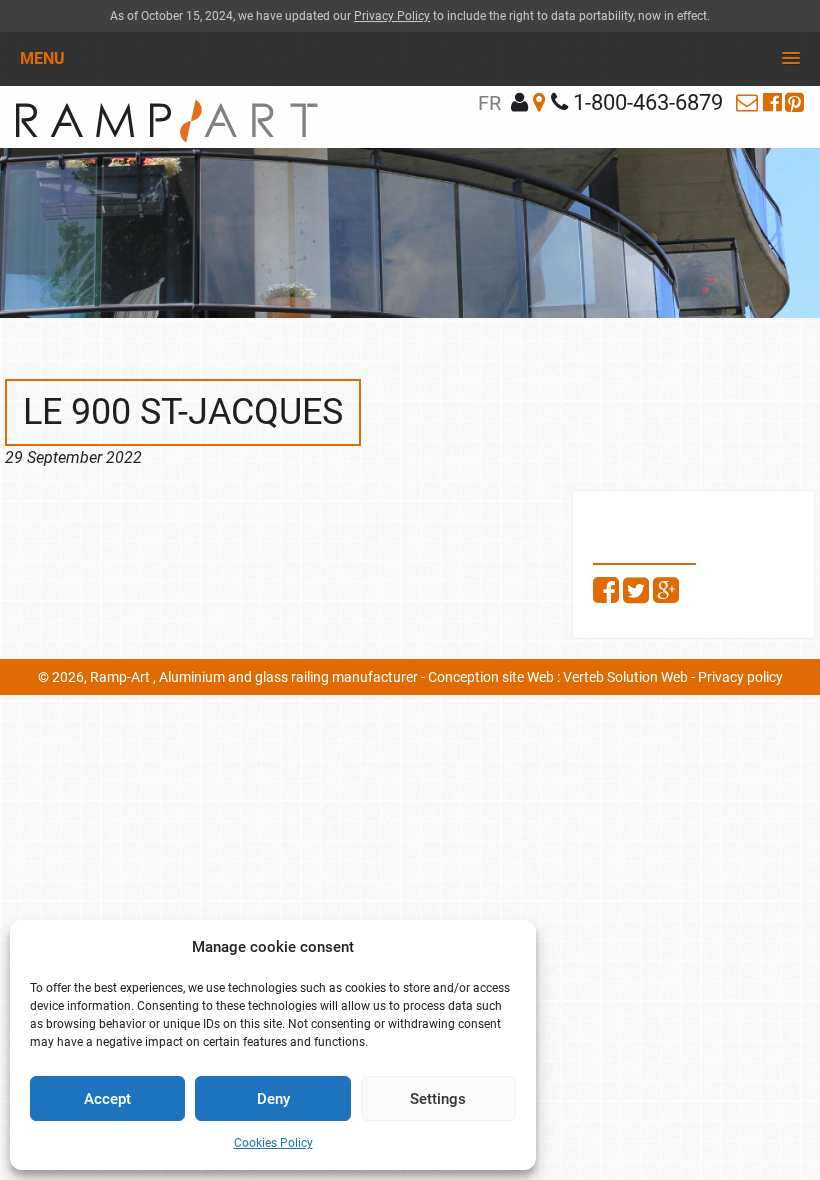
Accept (107, 1099)
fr (489, 103)
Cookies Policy (273, 1143)
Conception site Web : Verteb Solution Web (558, 677)
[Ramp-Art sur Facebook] (772, 102)
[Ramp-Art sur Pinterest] (794, 102)
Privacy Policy (392, 16)
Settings (438, 1099)
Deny (273, 1099)
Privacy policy (740, 677)
